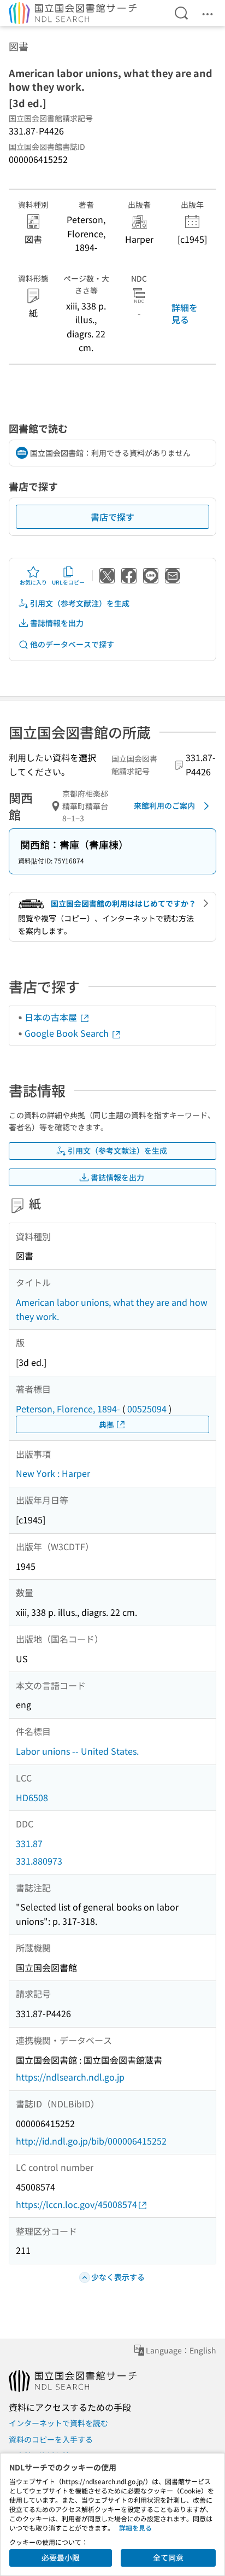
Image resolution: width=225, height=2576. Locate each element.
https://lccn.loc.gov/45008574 (76, 2204)
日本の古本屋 (52, 1017)
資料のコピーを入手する (51, 2439)
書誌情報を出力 (57, 623)
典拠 (106, 1424)
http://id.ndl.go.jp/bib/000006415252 (91, 2141)
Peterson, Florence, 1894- (68, 1409)
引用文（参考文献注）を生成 (80, 603)
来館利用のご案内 (164, 805)
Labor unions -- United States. (77, 1751)
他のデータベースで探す (72, 644)
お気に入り (33, 582)
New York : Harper (53, 1473)
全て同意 (168, 2557)
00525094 (147, 1409)
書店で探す (112, 517)
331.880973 (39, 1861)
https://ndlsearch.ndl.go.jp (70, 2077)
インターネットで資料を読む (58, 2423)
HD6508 (32, 1797)
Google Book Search (68, 1033)
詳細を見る (185, 313)
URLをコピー (68, 582)
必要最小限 (61, 2557)
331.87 (29, 1843)
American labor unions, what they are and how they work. (112, 1309)
